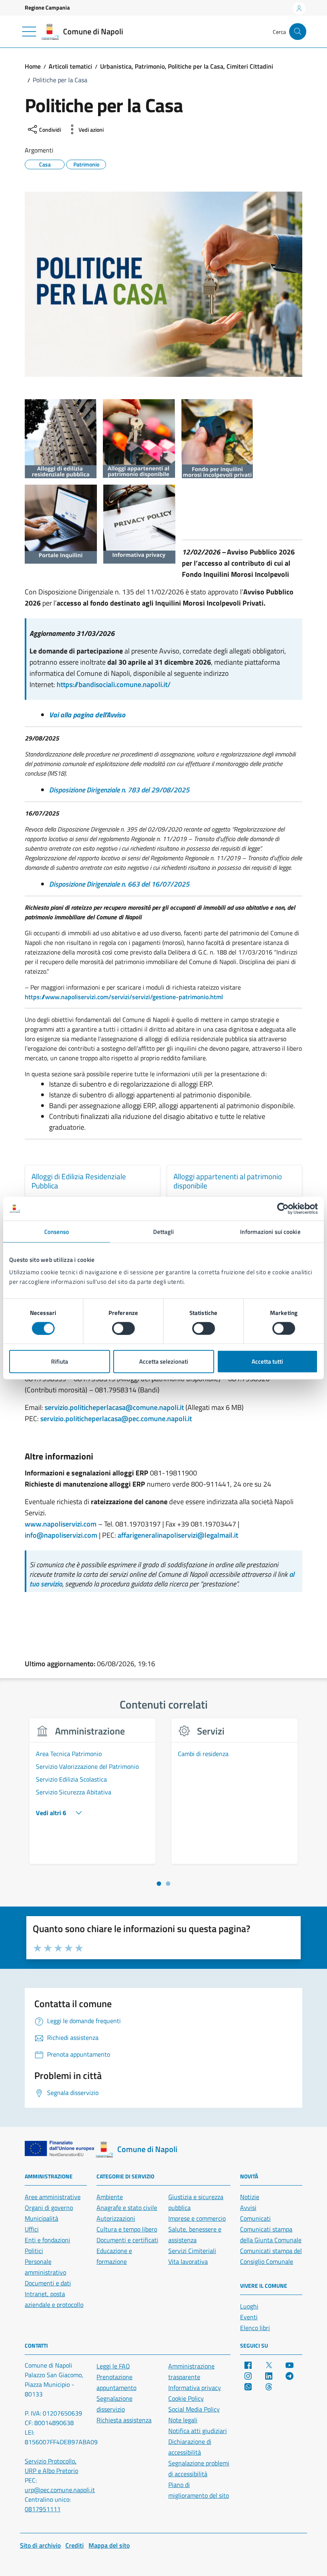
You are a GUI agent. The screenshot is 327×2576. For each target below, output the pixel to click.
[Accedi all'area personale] (299, 8)
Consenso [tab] (57, 1231)
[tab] (159, 1884)
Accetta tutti (267, 1361)
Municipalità (41, 2218)
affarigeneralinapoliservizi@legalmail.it (178, 1535)
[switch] (123, 1328)
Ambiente (110, 2197)
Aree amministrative (53, 2197)
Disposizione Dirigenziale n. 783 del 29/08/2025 (119, 790)
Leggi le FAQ (113, 2366)
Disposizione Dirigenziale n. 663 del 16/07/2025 (119, 884)
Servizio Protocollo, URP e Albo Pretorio (51, 2466)
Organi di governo (49, 2208)
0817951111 (43, 2509)
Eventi (249, 2317)
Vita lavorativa (188, 2261)
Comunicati (255, 2218)
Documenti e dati (48, 2283)
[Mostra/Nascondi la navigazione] (29, 32)
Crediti (75, 2545)
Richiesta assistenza (124, 2420)
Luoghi (249, 2306)
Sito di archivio (40, 2545)
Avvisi (248, 2208)
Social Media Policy (194, 2409)
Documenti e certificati (127, 2240)
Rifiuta (60, 1361)
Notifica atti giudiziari (198, 2431)
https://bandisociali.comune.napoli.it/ (114, 684)
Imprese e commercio (197, 2218)
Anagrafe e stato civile (127, 2208)
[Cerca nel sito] (298, 32)
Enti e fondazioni (47, 2240)
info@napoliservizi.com (61, 1535)
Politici (34, 2251)
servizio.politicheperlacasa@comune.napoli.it (114, 1407)
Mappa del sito (109, 2545)
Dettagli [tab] (164, 1231)
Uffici (32, 2229)
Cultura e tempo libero (127, 2229)
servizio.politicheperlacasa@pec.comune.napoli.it (116, 1419)
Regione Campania (47, 7)
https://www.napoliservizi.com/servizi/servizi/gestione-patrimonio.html (124, 997)
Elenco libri (255, 2328)
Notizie (250, 2197)
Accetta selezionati (164, 1361)
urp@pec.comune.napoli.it (60, 2490)
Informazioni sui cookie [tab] (270, 1231)
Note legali (183, 2420)
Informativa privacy (195, 2388)
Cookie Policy (186, 2398)
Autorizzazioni (116, 2218)
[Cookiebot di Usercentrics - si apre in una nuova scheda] (283, 1208)
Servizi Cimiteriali (192, 2251)
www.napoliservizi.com (61, 1524)
